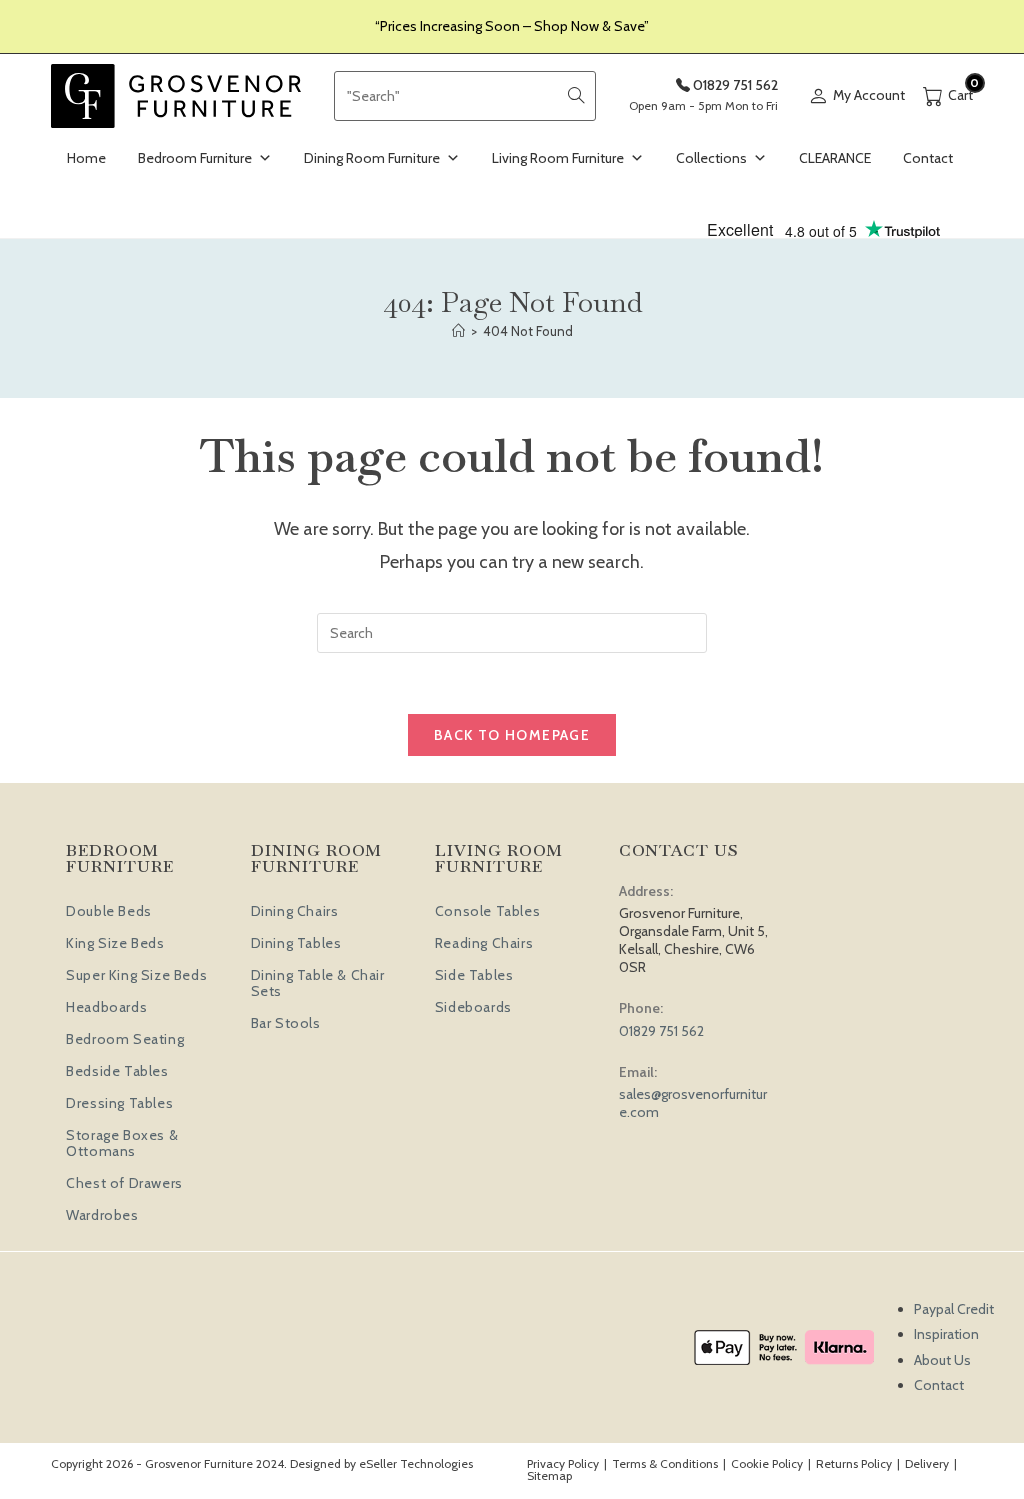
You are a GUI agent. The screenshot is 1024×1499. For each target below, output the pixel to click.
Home (86, 158)
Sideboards (473, 1007)
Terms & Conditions (665, 1463)
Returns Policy (854, 1463)
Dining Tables (296, 943)
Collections (711, 158)
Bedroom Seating (125, 1039)
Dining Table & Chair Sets (318, 983)
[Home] (458, 331)
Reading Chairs (484, 943)
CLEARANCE (835, 158)
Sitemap (549, 1475)
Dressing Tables (119, 1103)
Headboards (106, 1007)
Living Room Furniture (558, 158)
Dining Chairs (295, 911)
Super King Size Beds (136, 975)
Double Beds (109, 911)
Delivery (927, 1463)
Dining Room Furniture (372, 158)
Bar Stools (286, 1023)
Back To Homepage (512, 735)
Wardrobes (102, 1215)
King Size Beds (115, 943)
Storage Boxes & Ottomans (122, 1143)
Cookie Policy (767, 1463)
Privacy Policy (563, 1463)
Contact (928, 158)
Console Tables (487, 911)
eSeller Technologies (416, 1463)
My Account (869, 95)
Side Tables (474, 975)
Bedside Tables (117, 1071)
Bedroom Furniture (195, 158)
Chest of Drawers (124, 1183)
